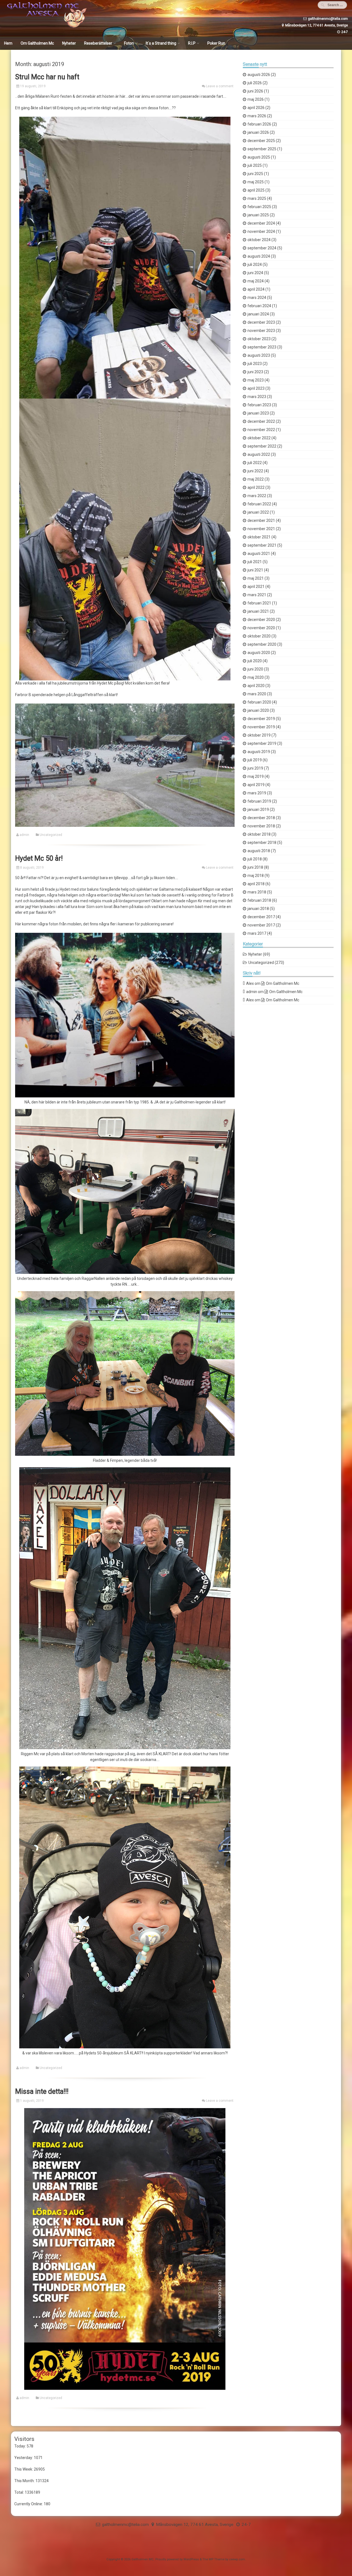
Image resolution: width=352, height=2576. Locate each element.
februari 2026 (259, 124)
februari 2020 (259, 702)
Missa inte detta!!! (42, 2091)
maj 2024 (256, 281)
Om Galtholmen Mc (37, 43)
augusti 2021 (259, 554)
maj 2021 (256, 578)
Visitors (24, 2439)
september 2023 (262, 347)
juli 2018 (255, 859)
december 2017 (261, 917)
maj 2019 (256, 776)
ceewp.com (237, 2559)
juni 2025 (255, 174)
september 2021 (262, 545)
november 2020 (261, 628)
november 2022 (261, 430)
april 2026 (256, 108)
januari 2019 (258, 809)
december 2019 (261, 719)
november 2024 (261, 231)
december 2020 (261, 620)
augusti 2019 (259, 752)
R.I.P (192, 43)
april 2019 (256, 785)
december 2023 (261, 322)
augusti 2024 (259, 256)
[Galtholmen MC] (45, 26)
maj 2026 (256, 99)
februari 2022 (259, 504)
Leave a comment (220, 86)
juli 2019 (255, 760)
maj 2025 (256, 182)
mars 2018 (257, 892)
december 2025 (261, 141)
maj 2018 (256, 876)
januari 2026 (258, 132)
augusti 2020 (259, 653)
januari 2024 (258, 314)
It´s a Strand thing (161, 43)
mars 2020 (257, 694)
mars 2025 (257, 198)
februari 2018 (259, 900)
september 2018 (262, 843)
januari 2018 (258, 909)
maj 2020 (256, 677)
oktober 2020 (259, 636)
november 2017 (261, 925)
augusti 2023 (259, 355)
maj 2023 (256, 380)
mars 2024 (257, 298)
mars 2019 (257, 793)
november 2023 (261, 331)
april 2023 (256, 388)
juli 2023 (255, 364)
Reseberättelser (98, 43)
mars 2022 (257, 496)
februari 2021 (259, 603)
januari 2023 (258, 413)
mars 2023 (257, 397)
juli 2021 (255, 562)
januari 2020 (258, 710)
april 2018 (256, 884)
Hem (8, 43)
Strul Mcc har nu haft (47, 77)
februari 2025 (259, 207)
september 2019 (262, 743)
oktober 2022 (259, 438)
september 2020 (262, 644)
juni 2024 (255, 273)
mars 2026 (257, 116)
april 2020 (256, 686)
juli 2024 (255, 265)
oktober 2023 (259, 339)
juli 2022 (255, 463)
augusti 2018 (259, 851)
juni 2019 (255, 768)
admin (24, 835)
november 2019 (261, 727)
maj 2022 (256, 479)
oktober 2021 (259, 537)
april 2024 (256, 289)
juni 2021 (255, 570)
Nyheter (69, 43)
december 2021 (261, 520)
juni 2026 (255, 91)
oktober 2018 (259, 834)
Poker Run (216, 43)
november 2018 (261, 826)
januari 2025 (258, 215)
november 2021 (261, 529)
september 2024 (262, 248)
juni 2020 (255, 669)
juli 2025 (255, 165)
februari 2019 (259, 801)
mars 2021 (257, 595)
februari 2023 (259, 405)
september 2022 (262, 446)
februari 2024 (259, 306)
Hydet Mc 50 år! (39, 858)
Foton (129, 43)
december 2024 (261, 223)
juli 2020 (255, 661)
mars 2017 (257, 933)
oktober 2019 (259, 735)
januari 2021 (258, 611)
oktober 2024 (259, 240)
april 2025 (256, 190)
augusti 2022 (259, 454)
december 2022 (261, 421)
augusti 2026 (259, 75)
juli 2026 (255, 83)
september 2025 (262, 149)
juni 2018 (255, 867)
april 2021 (256, 587)
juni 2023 (255, 372)
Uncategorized (51, 835)
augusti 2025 (259, 157)
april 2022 (256, 487)
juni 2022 (255, 471)
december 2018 (261, 818)
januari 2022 (258, 512)
